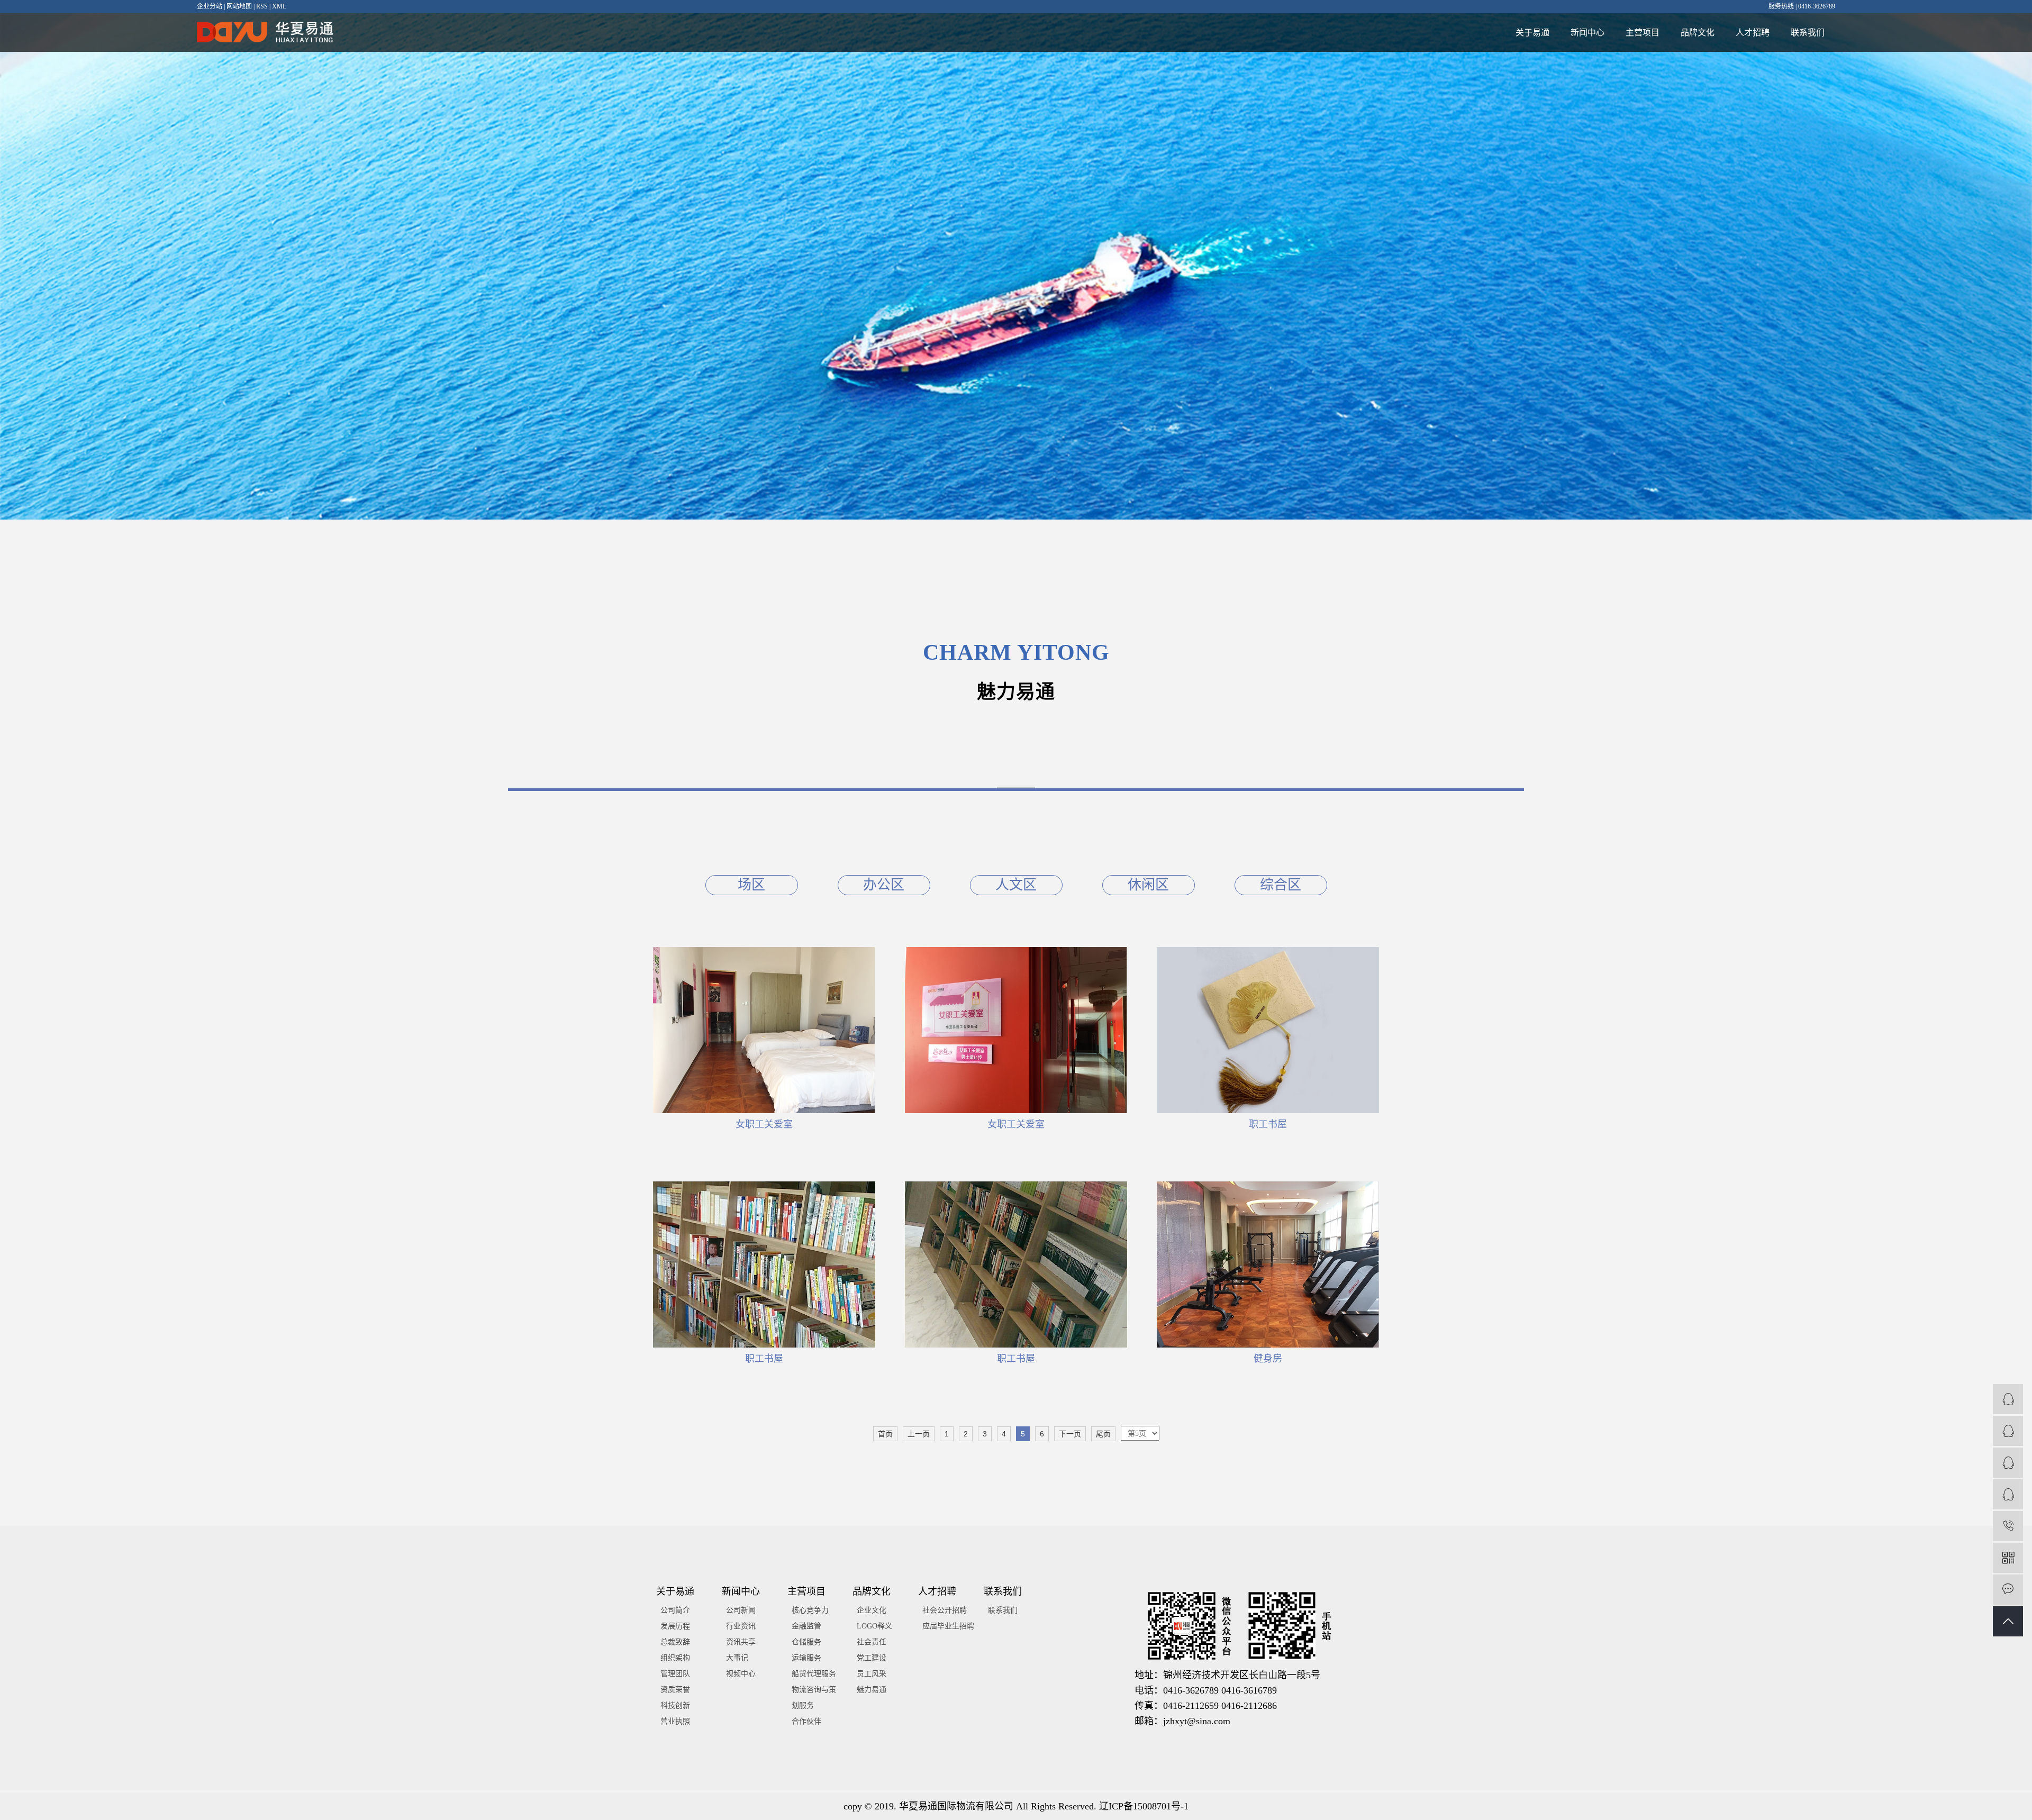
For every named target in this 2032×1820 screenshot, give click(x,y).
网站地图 (239, 6)
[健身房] (1268, 1264)
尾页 (1103, 1434)
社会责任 (872, 1642)
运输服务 (806, 1658)
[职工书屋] (1268, 1030)
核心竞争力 (810, 1610)
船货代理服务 (814, 1674)
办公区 (884, 885)
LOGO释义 (874, 1626)
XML (279, 6)
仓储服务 (806, 1642)
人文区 (1016, 885)
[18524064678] (2008, 1526)
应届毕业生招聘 (948, 1626)
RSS (262, 6)
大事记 (737, 1658)
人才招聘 (1753, 33)
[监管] (2008, 1399)
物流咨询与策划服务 (814, 1698)
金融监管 (806, 1626)
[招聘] (2008, 1494)
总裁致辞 (675, 1642)
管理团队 (675, 1674)
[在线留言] (2008, 1590)
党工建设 (872, 1658)
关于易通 (1532, 33)
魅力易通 (872, 1690)
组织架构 (675, 1658)
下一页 (1070, 1434)
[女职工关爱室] (764, 1030)
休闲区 (1148, 885)
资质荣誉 (675, 1690)
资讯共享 (741, 1642)
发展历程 (675, 1626)
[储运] (2008, 1431)
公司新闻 (741, 1610)
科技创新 (675, 1705)
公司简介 (675, 1610)
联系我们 (1808, 33)
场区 (751, 885)
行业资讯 (741, 1626)
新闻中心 (1587, 33)
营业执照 (675, 1721)
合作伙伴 (806, 1721)
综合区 (1281, 885)
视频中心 (741, 1674)
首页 (885, 1434)
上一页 (919, 1434)
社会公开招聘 (945, 1610)
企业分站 (210, 6)
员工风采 (872, 1674)
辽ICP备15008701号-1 (1144, 1806)
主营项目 (1643, 33)
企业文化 (872, 1610)
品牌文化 (1698, 33)
